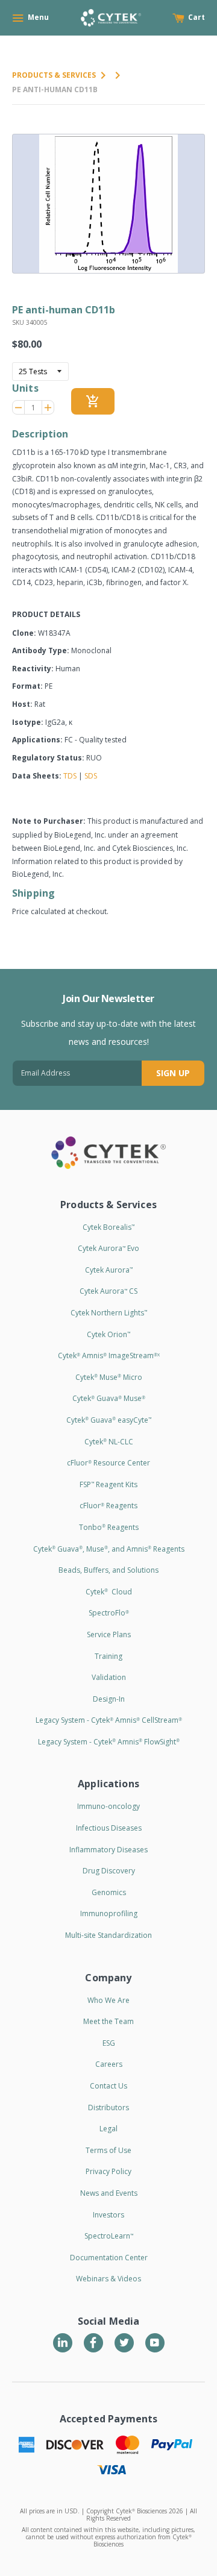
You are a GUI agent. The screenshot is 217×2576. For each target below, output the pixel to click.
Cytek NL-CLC (109, 1442)
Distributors (108, 2107)
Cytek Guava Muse (109, 1398)
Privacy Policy (108, 2171)
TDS (70, 776)
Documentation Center (109, 2258)
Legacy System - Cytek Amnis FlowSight (109, 1742)
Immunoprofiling (109, 1913)
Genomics (109, 1892)
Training (108, 1656)
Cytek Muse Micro (109, 1377)
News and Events (109, 2193)
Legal (108, 2129)
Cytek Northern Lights (109, 1313)
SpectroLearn (109, 2236)
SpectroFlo (109, 1613)
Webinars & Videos (108, 2279)
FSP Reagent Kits (108, 1484)
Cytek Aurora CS (108, 1291)
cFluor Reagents (108, 1506)
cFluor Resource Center (108, 1463)
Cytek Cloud (109, 1592)
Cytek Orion (108, 1334)
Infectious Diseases (109, 1828)
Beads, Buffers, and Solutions (108, 1570)
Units (25, 388)
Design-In (109, 1699)
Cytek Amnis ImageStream (109, 1355)
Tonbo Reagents (109, 1527)
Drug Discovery (109, 1871)
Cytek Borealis (108, 1227)
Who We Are (108, 2000)
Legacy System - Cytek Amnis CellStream (109, 1720)
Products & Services (54, 75)
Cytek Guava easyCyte (109, 1420)
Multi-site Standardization (108, 1935)
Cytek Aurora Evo (108, 1248)
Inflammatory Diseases (108, 1850)
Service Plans (109, 1634)
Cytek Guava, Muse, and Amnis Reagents (109, 1549)
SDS (91, 776)
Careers (109, 2064)
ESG (109, 2043)
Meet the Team (108, 2021)
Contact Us (108, 2086)
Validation (109, 1677)
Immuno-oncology (108, 1806)
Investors (108, 2215)
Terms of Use (108, 2150)
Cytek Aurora (109, 1270)
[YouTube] (155, 2343)
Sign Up (173, 1073)
